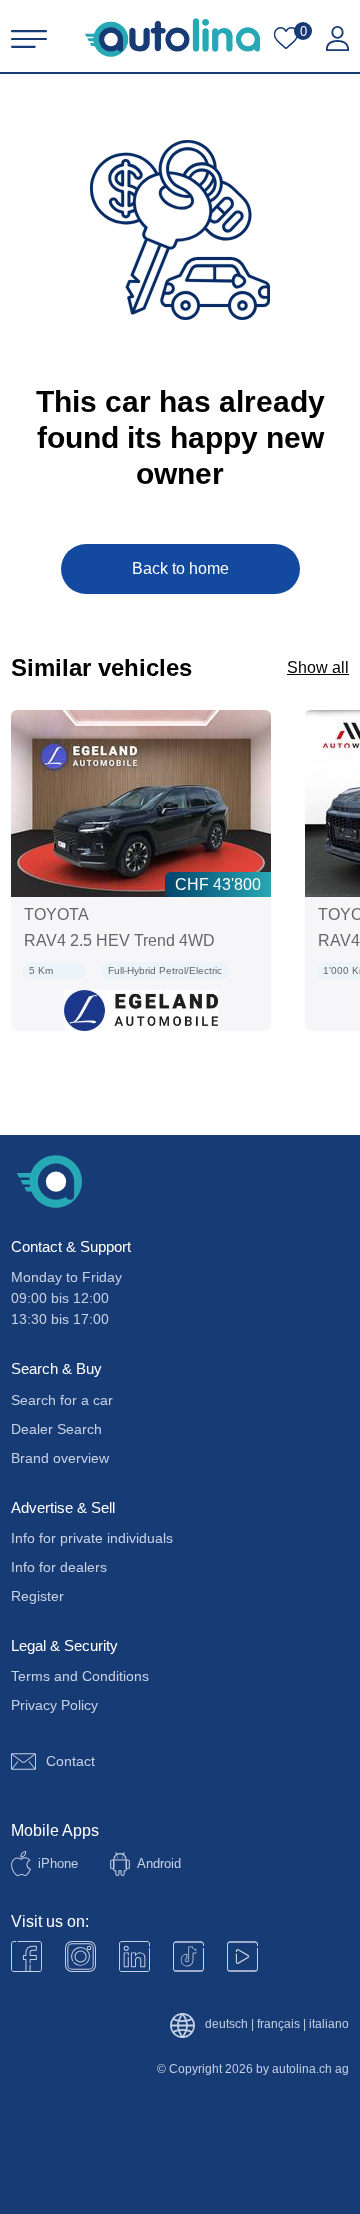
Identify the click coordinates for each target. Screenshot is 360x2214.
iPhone (58, 1863)
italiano (329, 2024)
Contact (70, 1761)
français (278, 2024)
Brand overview (60, 1458)
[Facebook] (26, 1956)
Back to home (180, 568)
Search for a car (62, 1400)
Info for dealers (59, 1567)
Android (159, 1863)
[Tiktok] (188, 1956)
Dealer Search (56, 1429)
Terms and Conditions (80, 1676)
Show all (318, 667)
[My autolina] (337, 39)
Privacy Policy (54, 1705)
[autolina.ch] (172, 37)
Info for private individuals (92, 1538)
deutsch (226, 2024)
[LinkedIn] (134, 1956)
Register (37, 1596)
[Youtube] (80, 1956)
